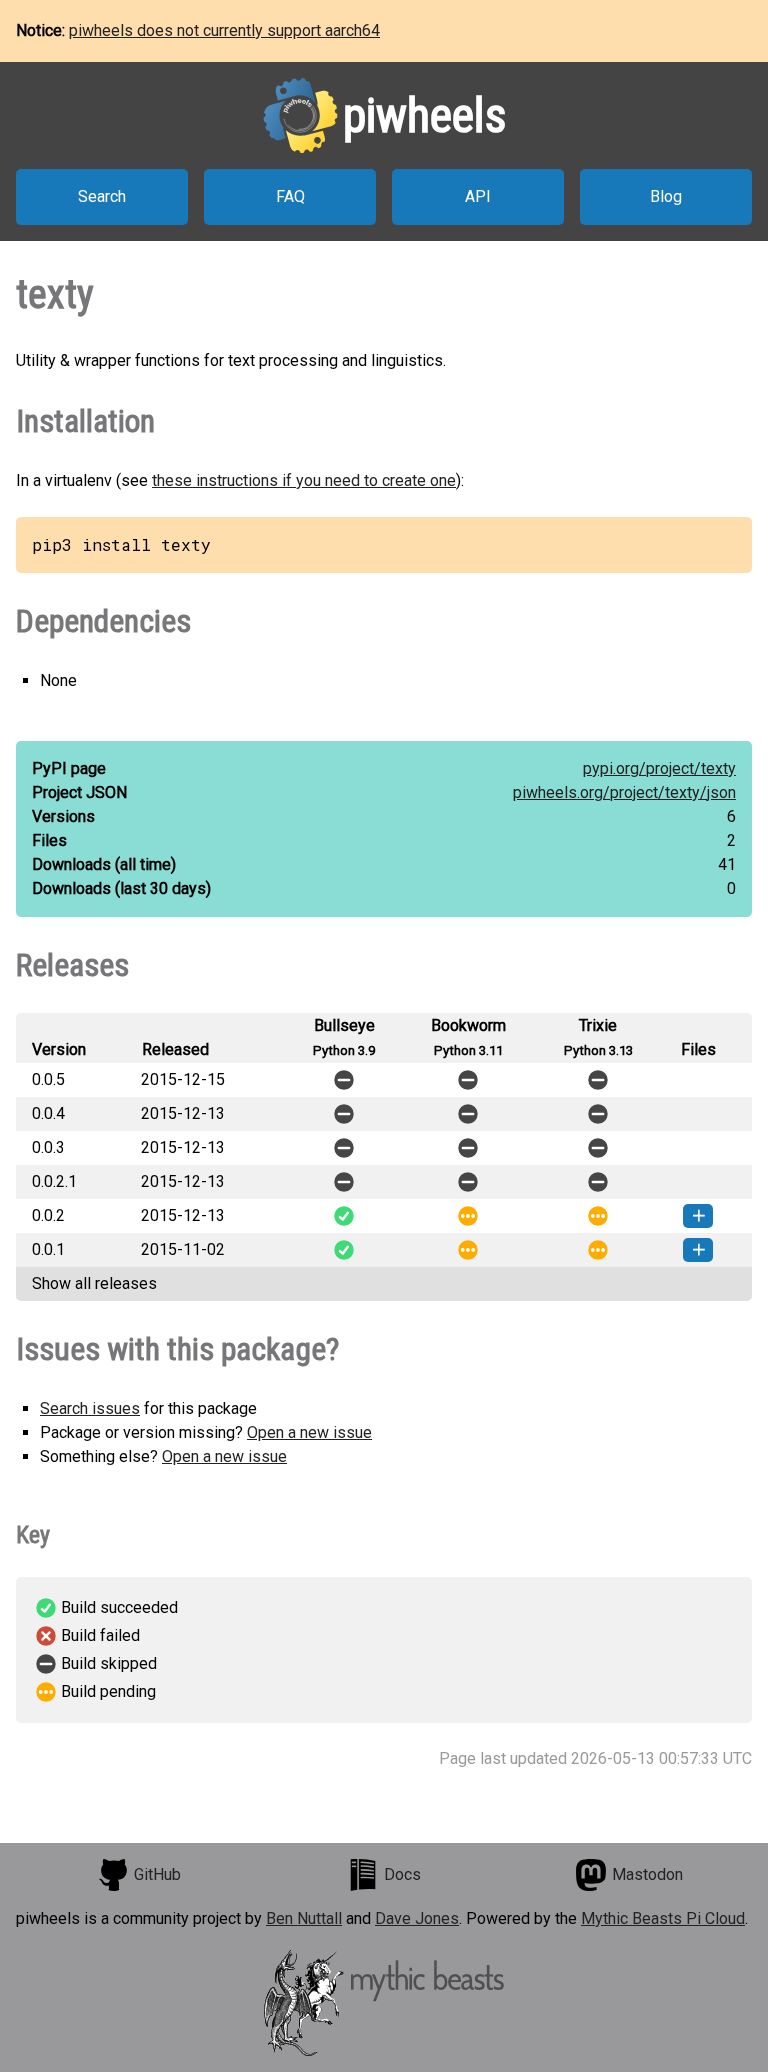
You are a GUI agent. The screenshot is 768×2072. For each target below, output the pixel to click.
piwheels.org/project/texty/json (624, 792)
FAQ (290, 196)
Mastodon (647, 1874)
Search (102, 196)
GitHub (157, 1874)
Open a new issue (309, 1432)
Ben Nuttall (304, 1918)
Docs (402, 1874)
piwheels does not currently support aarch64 (224, 30)
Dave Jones (417, 1918)
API (478, 196)
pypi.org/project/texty (659, 768)
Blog (666, 196)
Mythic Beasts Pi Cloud (663, 1918)
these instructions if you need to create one (304, 480)
